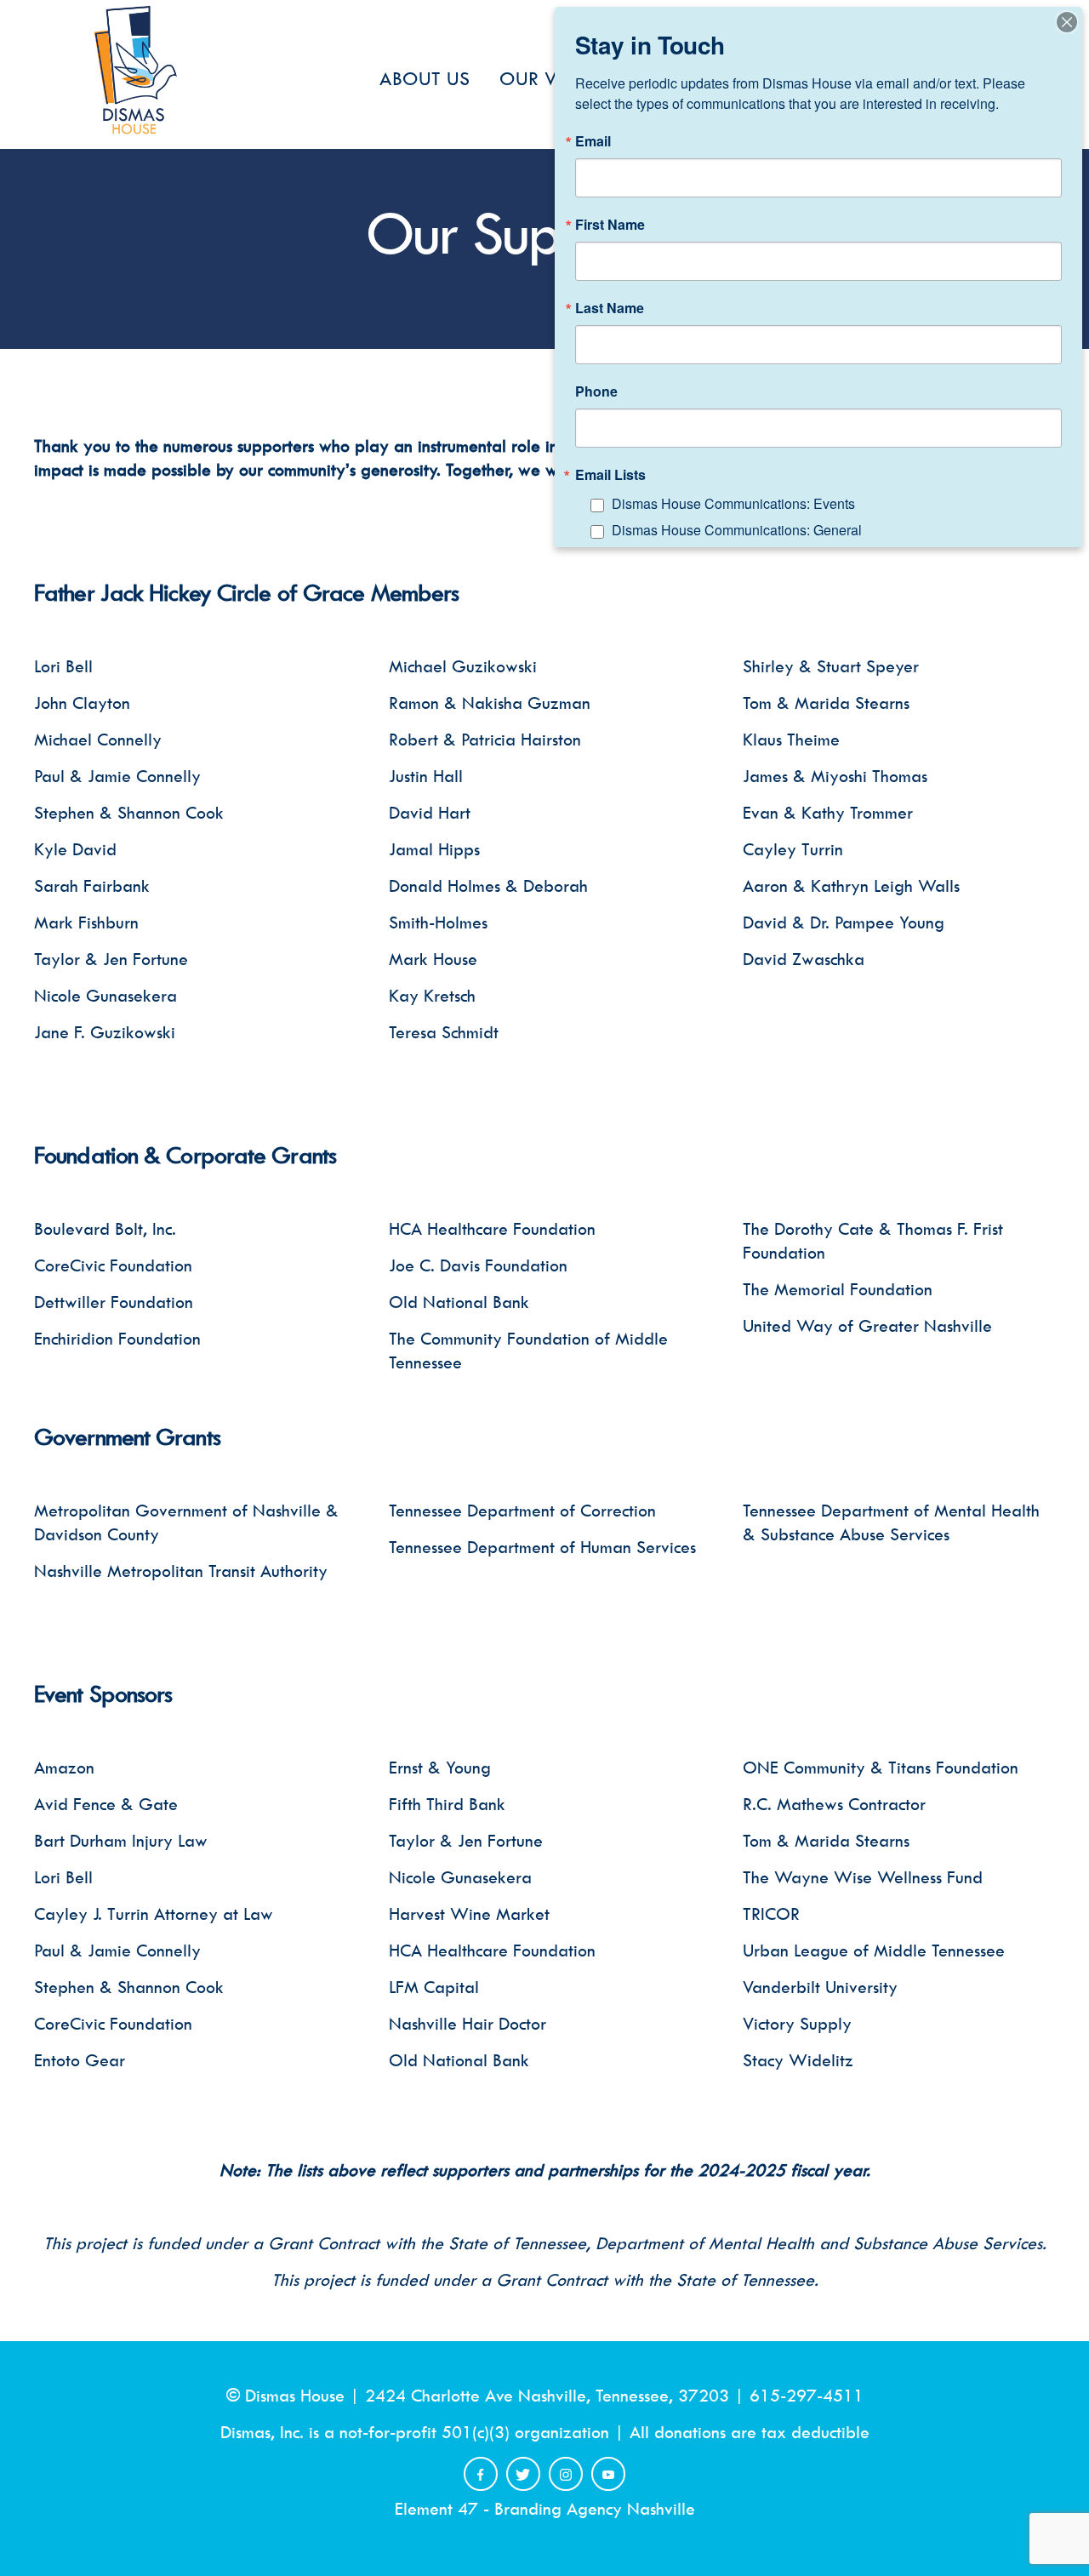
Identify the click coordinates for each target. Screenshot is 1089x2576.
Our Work (551, 78)
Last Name (610, 308)
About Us (425, 78)
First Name (610, 225)
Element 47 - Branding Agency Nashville (545, 2508)
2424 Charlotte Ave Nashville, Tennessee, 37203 (547, 2395)
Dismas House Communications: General (737, 530)
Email (593, 141)
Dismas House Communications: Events (733, 503)
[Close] (1067, 22)
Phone (596, 391)
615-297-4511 (807, 2395)
